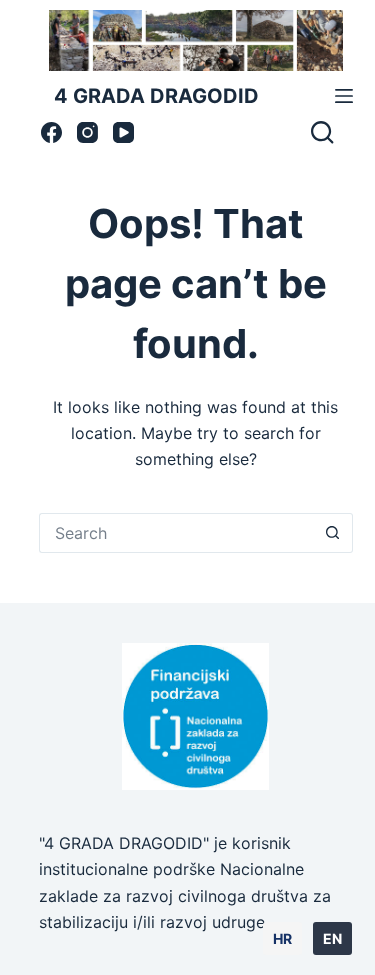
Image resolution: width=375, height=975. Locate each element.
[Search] (322, 132)
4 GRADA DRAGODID (156, 96)
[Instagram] (87, 132)
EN (332, 938)
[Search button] (333, 533)
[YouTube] (123, 132)
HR (282, 938)
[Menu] (344, 96)
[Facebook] (51, 132)
